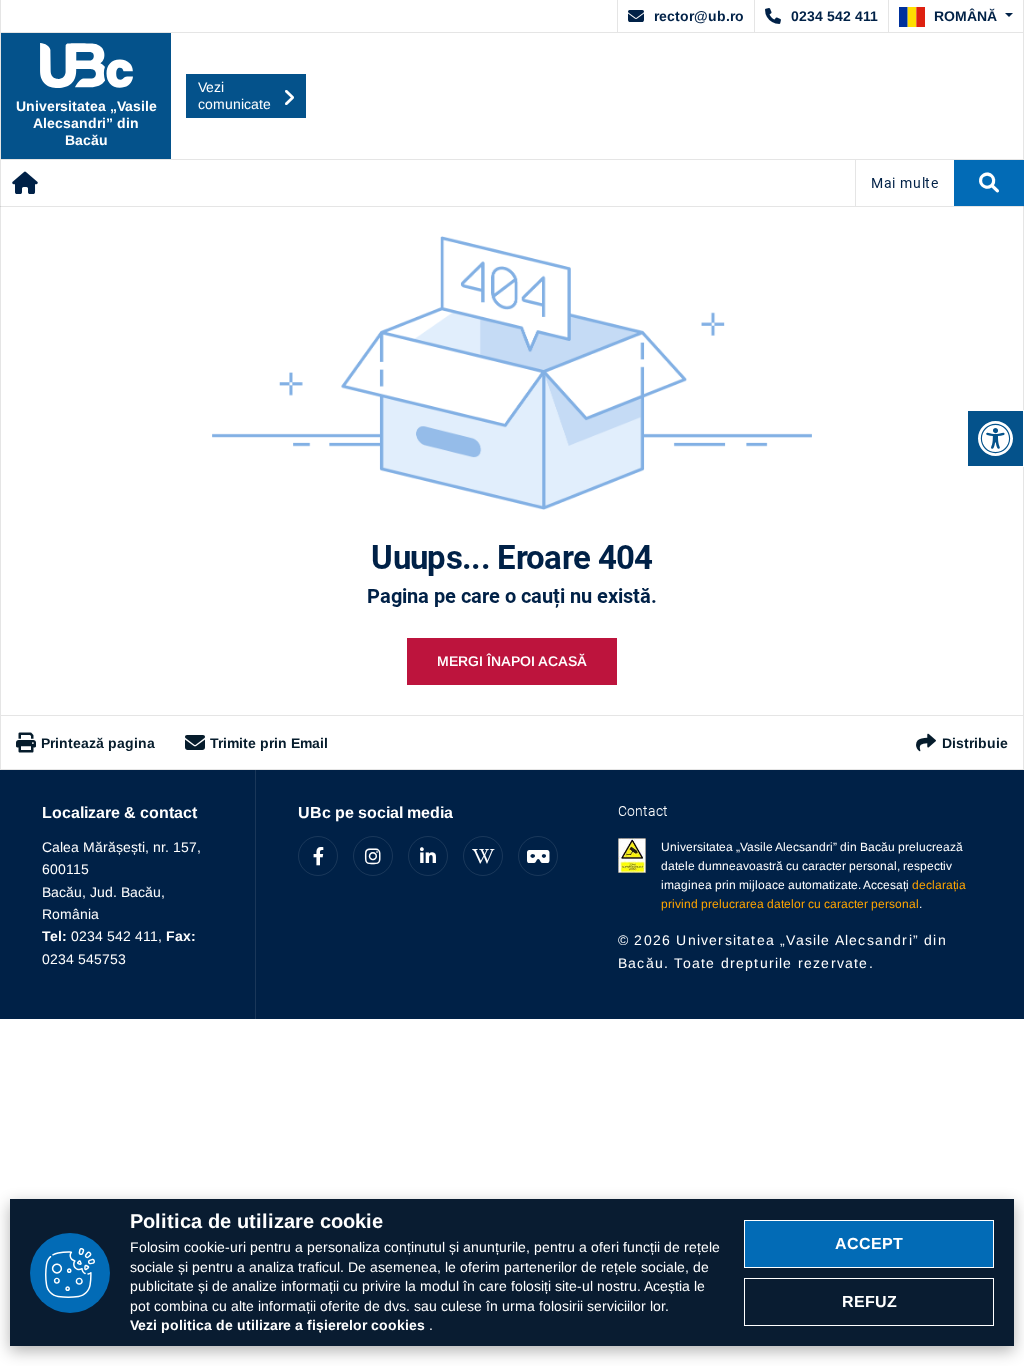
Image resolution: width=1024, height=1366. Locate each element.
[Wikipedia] (483, 856)
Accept (869, 1243)
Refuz (869, 1301)
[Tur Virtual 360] (538, 856)
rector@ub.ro (699, 16)
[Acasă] (25, 183)
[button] (956, 17)
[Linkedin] (428, 856)
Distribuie (975, 743)
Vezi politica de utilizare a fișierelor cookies (279, 1325)
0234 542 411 (834, 16)
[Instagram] (373, 856)
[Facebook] (318, 856)
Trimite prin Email (269, 743)
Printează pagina (98, 743)
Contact (643, 811)
